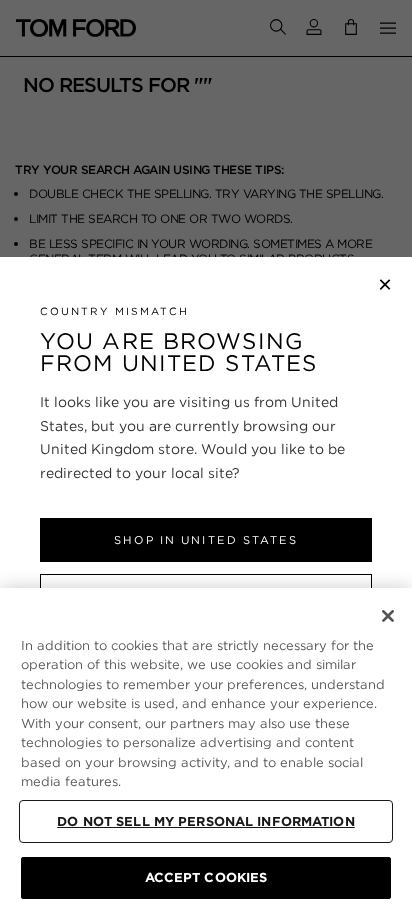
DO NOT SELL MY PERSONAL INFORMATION (206, 821)
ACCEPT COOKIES (206, 877)
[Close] (388, 616)
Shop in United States (205, 540)
